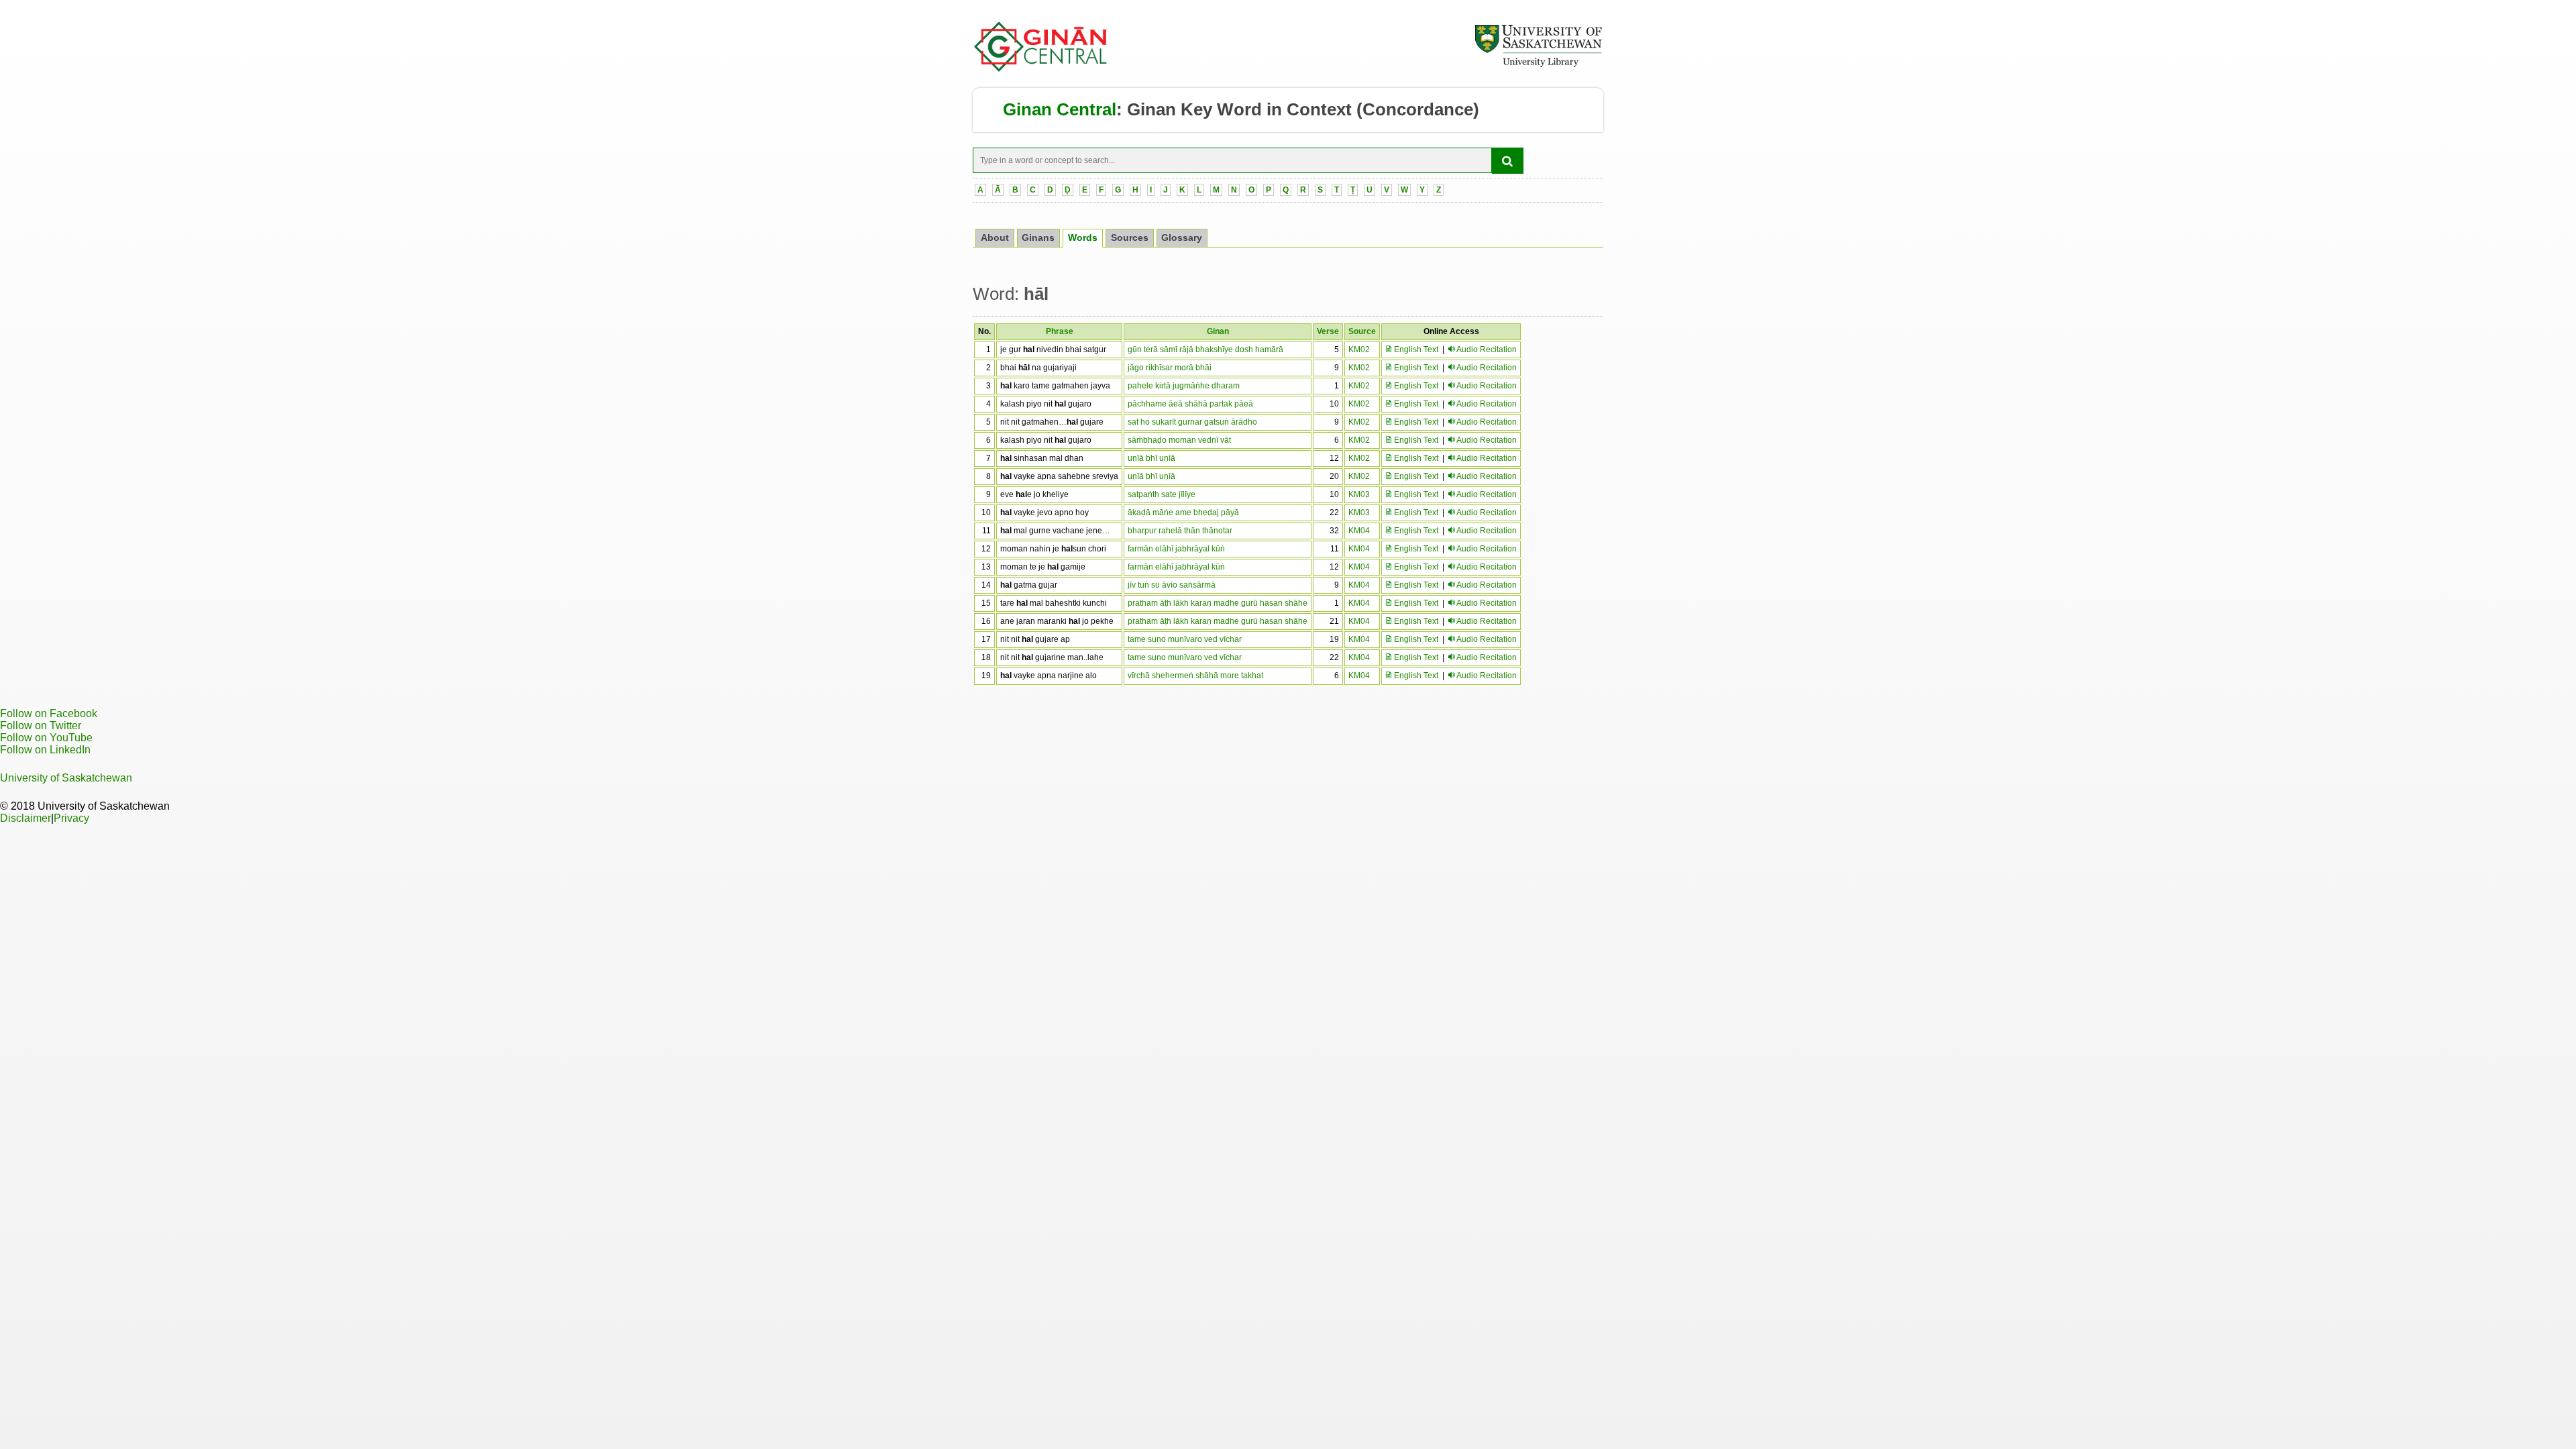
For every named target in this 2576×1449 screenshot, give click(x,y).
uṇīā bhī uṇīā (1151, 458)
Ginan (1218, 331)
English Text (1415, 350)
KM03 (1359, 494)
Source (1362, 331)
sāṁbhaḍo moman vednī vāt (1179, 440)
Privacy (71, 818)
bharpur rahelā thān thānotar (1180, 531)
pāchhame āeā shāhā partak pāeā (1190, 404)
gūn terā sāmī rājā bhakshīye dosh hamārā (1205, 350)
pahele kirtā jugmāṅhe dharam (1184, 386)
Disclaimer (25, 818)
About (995, 238)
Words (1083, 238)
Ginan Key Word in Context (1239, 109)
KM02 (1359, 350)
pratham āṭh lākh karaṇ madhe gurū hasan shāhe (1218, 603)
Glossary (1182, 238)
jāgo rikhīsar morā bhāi (1170, 368)
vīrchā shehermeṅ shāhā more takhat (1195, 676)
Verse (1328, 331)
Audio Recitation (1487, 350)
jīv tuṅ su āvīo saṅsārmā (1172, 585)
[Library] (1538, 65)
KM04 (1359, 531)
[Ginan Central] (1041, 68)
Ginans (1038, 238)
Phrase (1060, 331)
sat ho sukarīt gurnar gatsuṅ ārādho (1192, 422)
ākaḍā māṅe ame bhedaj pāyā (1183, 513)
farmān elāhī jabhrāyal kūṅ (1176, 549)
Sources (1130, 238)
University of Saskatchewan (66, 778)
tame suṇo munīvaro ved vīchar (1185, 639)
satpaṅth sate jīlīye (1162, 494)
